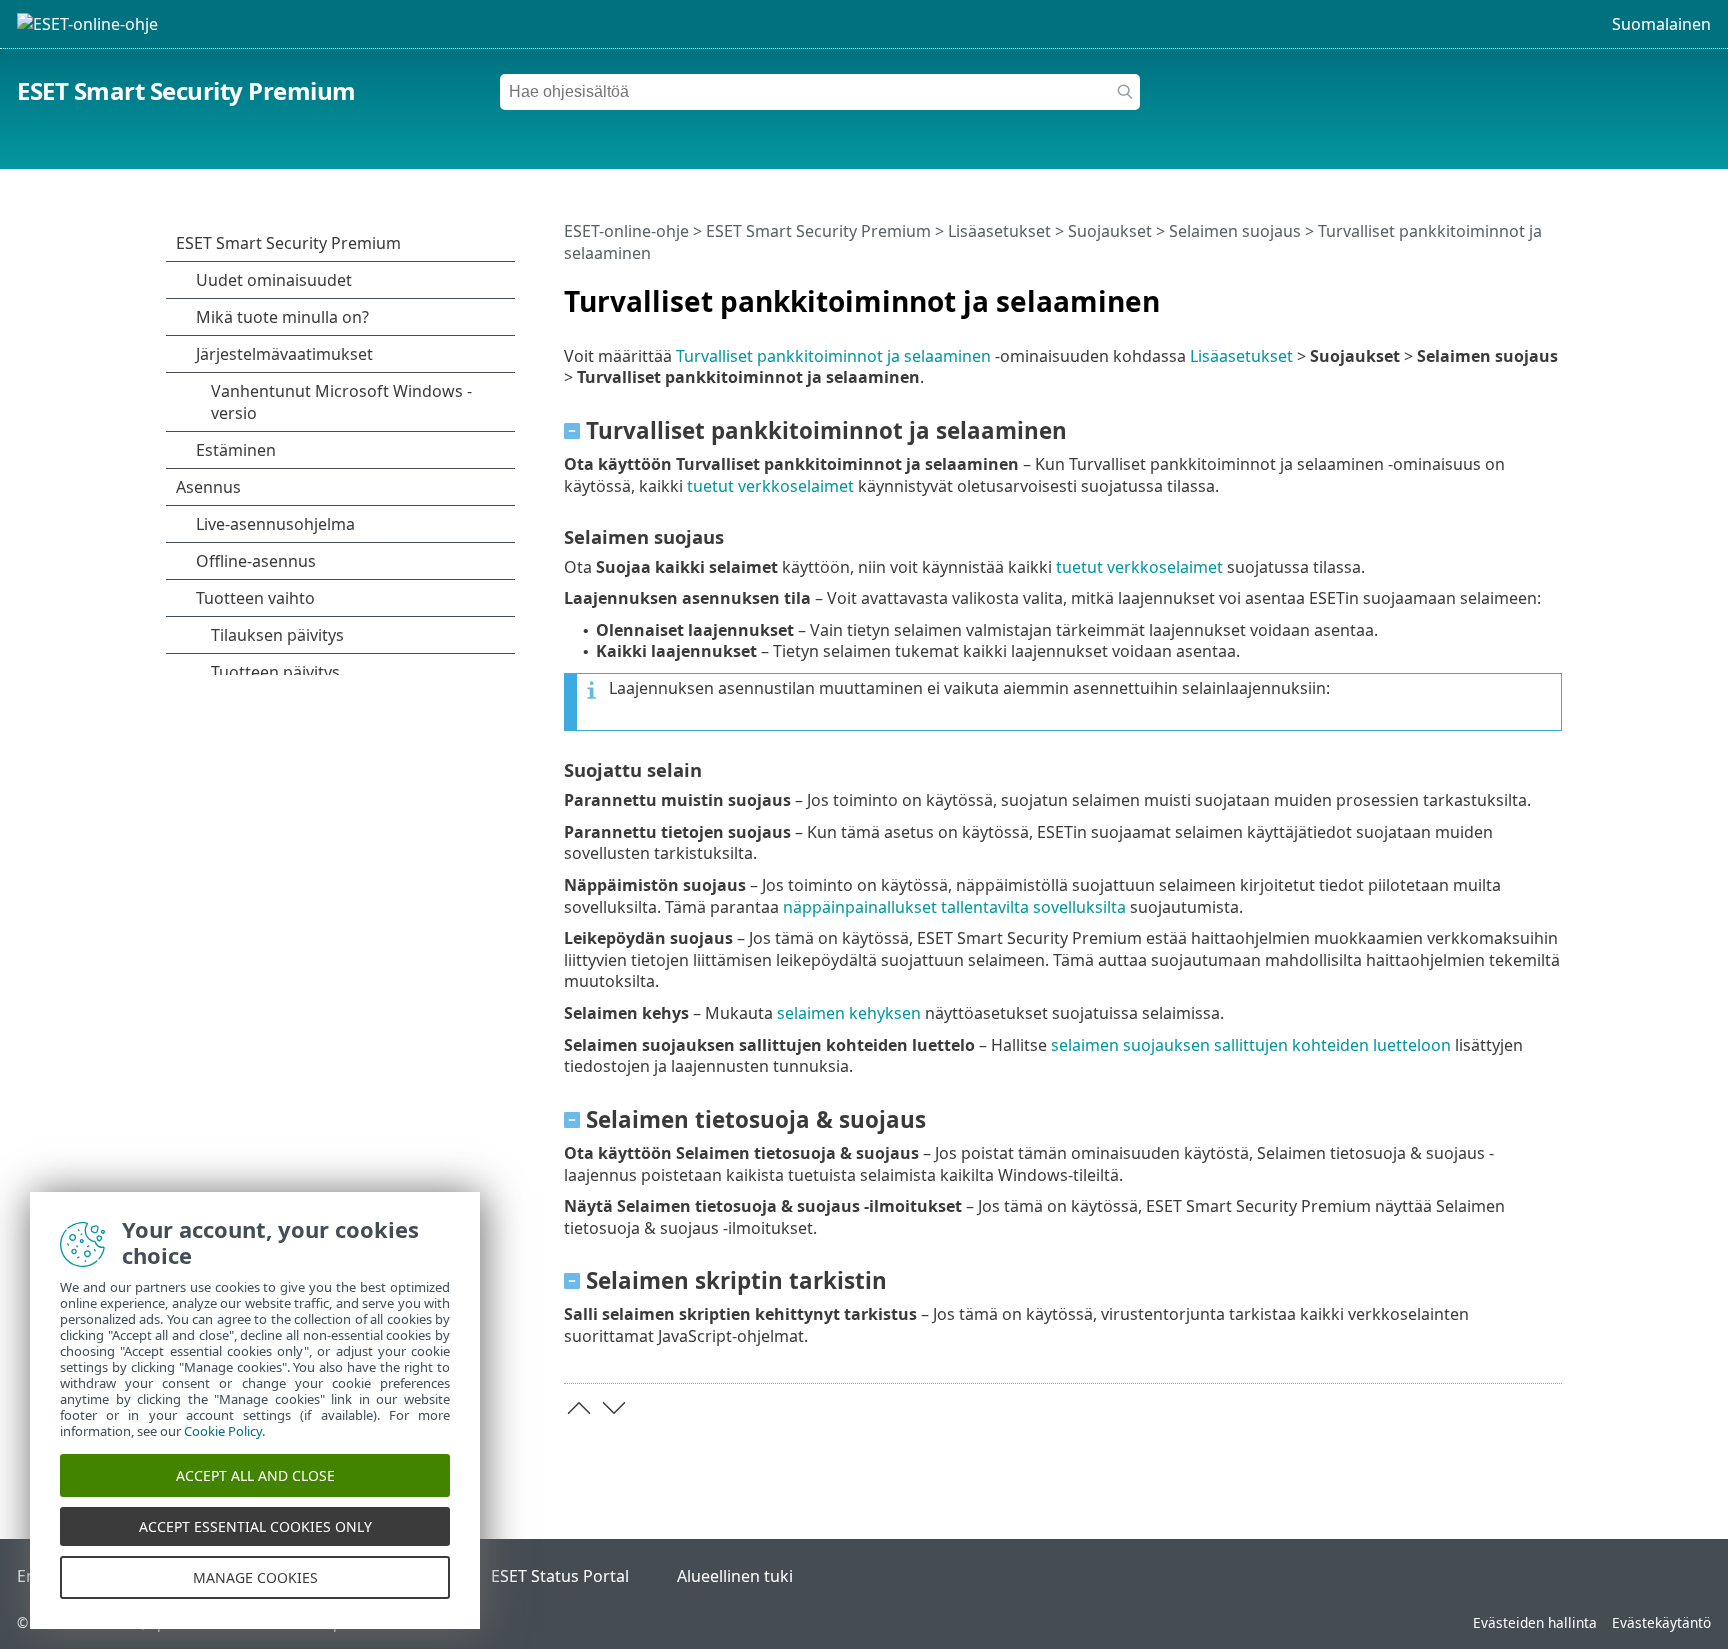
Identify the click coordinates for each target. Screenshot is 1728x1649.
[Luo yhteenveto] (1551, 293)
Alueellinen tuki (735, 1576)
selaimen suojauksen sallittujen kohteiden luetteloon (1251, 1045)
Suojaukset (1110, 231)
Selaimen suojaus (1235, 231)
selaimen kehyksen (849, 1013)
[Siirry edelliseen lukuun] (579, 1408)
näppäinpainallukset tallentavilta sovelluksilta (954, 907)
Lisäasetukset (999, 231)
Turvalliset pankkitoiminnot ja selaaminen (833, 356)
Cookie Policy (223, 1431)
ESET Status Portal (560, 1576)
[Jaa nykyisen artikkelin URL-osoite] (1491, 293)
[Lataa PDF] (1521, 293)
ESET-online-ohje (626, 231)
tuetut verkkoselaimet (770, 486)
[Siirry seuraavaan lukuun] (614, 1408)
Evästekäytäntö (1661, 1622)
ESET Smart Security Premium (186, 90)
